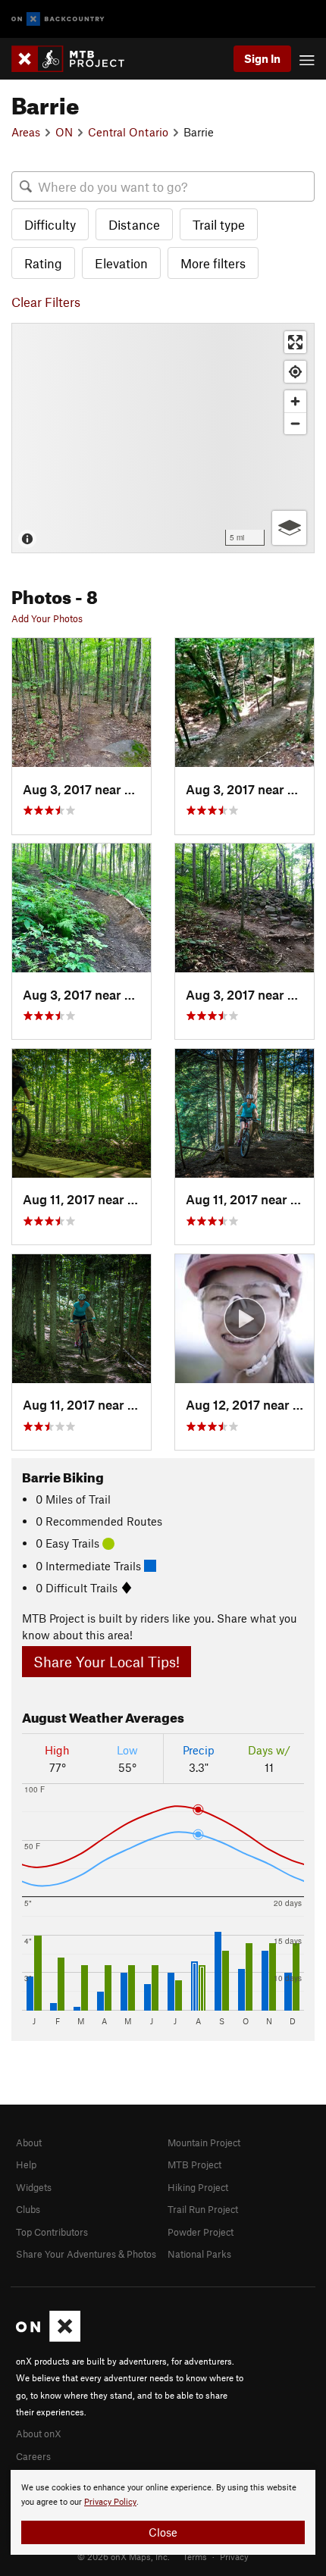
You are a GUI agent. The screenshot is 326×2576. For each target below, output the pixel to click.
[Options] (289, 528)
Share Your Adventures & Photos (86, 2254)
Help (26, 2164)
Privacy (234, 2556)
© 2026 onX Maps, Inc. (124, 2556)
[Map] (163, 438)
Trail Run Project (203, 2209)
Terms (195, 2556)
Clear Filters (46, 302)
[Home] (75, 59)
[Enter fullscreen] (295, 342)
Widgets (34, 2187)
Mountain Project (204, 2142)
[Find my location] (295, 372)
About (29, 2142)
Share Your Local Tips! (107, 1662)
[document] (163, 2512)
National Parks (199, 2254)
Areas (26, 132)
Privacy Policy (110, 2502)
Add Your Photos (47, 618)
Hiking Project (198, 2187)
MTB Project (194, 2164)
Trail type (219, 224)
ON (64, 132)
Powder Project (201, 2232)
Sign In (262, 58)
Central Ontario (128, 132)
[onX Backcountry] (58, 19)
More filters (213, 263)
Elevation (121, 263)
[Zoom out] (295, 423)
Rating (43, 263)
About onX (39, 2434)
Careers (33, 2456)
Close (163, 2532)
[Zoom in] (295, 401)
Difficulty (50, 224)
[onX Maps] (48, 2338)
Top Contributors (52, 2232)
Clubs (28, 2209)
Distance (134, 224)
